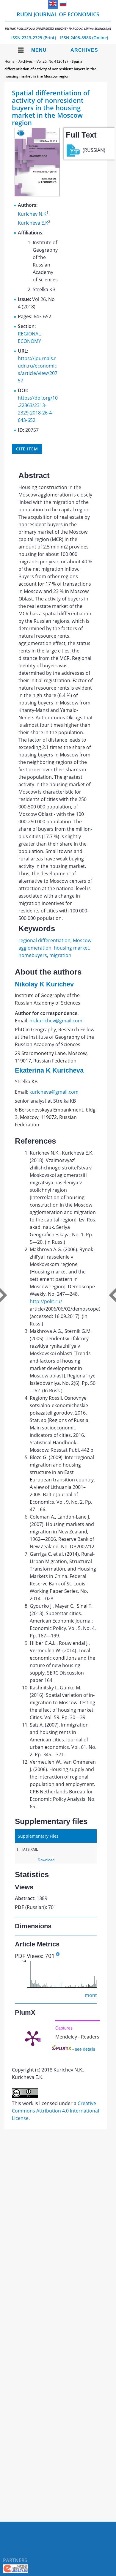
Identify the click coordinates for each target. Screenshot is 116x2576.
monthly (94, 1995)
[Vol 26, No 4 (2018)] (37, 195)
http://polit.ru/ (46, 1301)
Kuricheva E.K (33, 223)
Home (10, 61)
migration (60, 955)
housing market (72, 948)
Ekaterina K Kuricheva (49, 1070)
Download (46, 1860)
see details (85, 2049)
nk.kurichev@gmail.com (56, 1021)
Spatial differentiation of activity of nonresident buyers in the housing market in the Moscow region (50, 69)
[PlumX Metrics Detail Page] (33, 2038)
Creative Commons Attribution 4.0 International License (55, 2111)
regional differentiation (44, 940)
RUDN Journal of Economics (58, 21)
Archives (84, 50)
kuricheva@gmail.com (54, 1092)
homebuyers (33, 955)
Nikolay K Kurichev (44, 984)
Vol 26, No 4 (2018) (52, 61)
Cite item (27, 449)
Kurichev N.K (32, 214)
